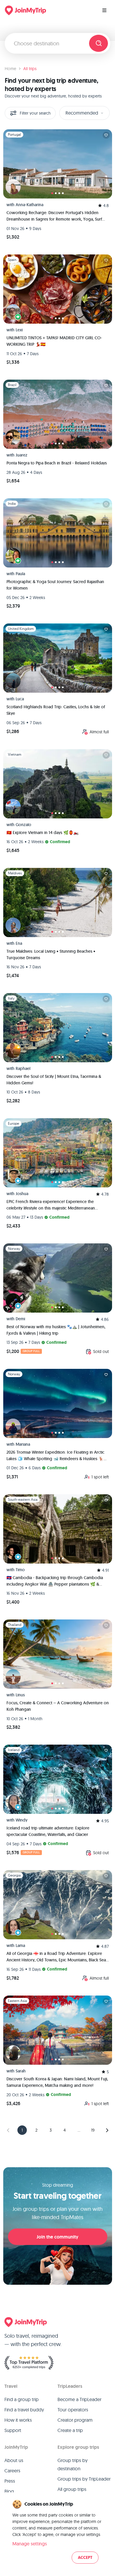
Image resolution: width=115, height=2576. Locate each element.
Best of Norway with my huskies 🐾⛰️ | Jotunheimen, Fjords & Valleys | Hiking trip (56, 1330)
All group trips (72, 2489)
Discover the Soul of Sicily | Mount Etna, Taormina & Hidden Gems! (54, 1080)
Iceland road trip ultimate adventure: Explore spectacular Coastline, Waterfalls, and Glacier (48, 1831)
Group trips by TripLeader (84, 2479)
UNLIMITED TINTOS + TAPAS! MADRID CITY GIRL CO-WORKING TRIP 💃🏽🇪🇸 (54, 341)
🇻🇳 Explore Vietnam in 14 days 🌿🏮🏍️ (42, 833)
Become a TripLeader (79, 2399)
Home (10, 69)
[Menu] (104, 10)
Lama (20, 1945)
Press (10, 2481)
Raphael (23, 1068)
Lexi (19, 330)
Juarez (22, 455)
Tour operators (73, 2410)
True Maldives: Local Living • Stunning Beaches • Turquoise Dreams (51, 954)
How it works (18, 2420)
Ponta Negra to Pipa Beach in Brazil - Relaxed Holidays (57, 463)
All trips (30, 69)
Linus (20, 1695)
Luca (20, 699)
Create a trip (70, 2430)
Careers (12, 2471)
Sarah (21, 2071)
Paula (20, 574)
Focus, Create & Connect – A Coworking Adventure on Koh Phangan (58, 1706)
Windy (22, 1820)
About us (14, 2460)
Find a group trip (22, 2399)
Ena (19, 943)
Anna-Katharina (29, 205)
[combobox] (49, 43)
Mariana (23, 1444)
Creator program (75, 2420)
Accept (85, 2558)
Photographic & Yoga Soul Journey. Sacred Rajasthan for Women (55, 585)
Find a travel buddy (24, 2410)
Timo (20, 1570)
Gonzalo (23, 825)
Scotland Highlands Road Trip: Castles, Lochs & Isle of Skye (56, 710)
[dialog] (57, 2532)
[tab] (52, 193)
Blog (9, 2491)
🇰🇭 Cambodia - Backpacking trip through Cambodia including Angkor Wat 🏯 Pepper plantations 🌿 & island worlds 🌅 (55, 1581)
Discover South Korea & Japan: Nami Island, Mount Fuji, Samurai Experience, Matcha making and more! (57, 2082)
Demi (20, 1319)
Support (13, 2430)
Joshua (22, 1194)
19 (93, 2130)
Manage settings (30, 2544)
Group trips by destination (73, 2464)
